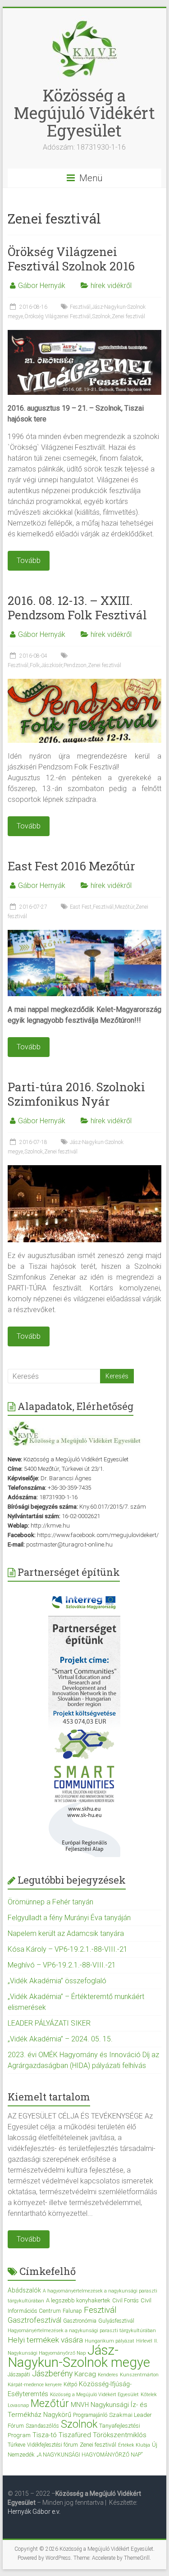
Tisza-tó (45, 2435)
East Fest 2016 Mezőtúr (71, 866)
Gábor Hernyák (42, 286)
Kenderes (108, 2375)
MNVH (80, 2405)
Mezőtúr (125, 907)
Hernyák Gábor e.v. (35, 2512)
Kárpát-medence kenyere (35, 2385)
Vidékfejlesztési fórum (53, 2445)
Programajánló (90, 2415)
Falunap (72, 2311)
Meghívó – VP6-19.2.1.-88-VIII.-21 (62, 1965)
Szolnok (101, 316)
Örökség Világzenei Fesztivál (57, 316)
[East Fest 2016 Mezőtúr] (85, 934)
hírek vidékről (111, 286)
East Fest (81, 907)
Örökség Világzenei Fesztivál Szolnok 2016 (71, 259)
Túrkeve (16, 2445)
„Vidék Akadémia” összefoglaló (57, 1981)
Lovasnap (18, 2405)
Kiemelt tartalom (49, 2097)
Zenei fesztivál (128, 316)
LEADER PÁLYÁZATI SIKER (49, 2023)
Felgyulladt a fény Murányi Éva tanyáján (69, 1918)
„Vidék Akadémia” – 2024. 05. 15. (60, 2039)
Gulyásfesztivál (116, 2321)
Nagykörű (57, 2415)
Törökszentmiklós (120, 2435)
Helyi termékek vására (45, 2340)
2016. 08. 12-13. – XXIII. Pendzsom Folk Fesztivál (77, 608)
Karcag (85, 2374)
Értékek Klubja (134, 2445)
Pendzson (75, 665)
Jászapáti (19, 2375)
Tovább (29, 2239)
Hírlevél (144, 2341)
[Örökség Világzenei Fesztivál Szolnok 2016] (85, 334)
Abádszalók (24, 2290)
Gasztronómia (80, 2321)
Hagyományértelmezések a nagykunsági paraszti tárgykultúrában (82, 2331)
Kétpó (70, 2384)
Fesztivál (80, 307)
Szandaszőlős (42, 2426)
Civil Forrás (126, 2301)
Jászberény (52, 2374)
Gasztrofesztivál (34, 2320)
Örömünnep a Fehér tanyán (50, 1902)
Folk (35, 665)
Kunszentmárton (139, 2375)
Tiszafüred (75, 2435)
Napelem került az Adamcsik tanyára (66, 1933)
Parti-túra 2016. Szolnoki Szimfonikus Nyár (76, 1094)
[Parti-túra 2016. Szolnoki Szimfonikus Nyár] (85, 1169)
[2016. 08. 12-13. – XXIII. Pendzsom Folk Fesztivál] (85, 683)
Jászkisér (52, 665)
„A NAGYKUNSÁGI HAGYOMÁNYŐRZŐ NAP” (89, 2455)
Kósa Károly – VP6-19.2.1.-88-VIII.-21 (68, 1949)
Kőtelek (149, 2395)
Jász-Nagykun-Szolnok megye (79, 2356)
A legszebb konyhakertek (78, 2300)
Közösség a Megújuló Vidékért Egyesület (84, 113)
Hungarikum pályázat (110, 2341)
